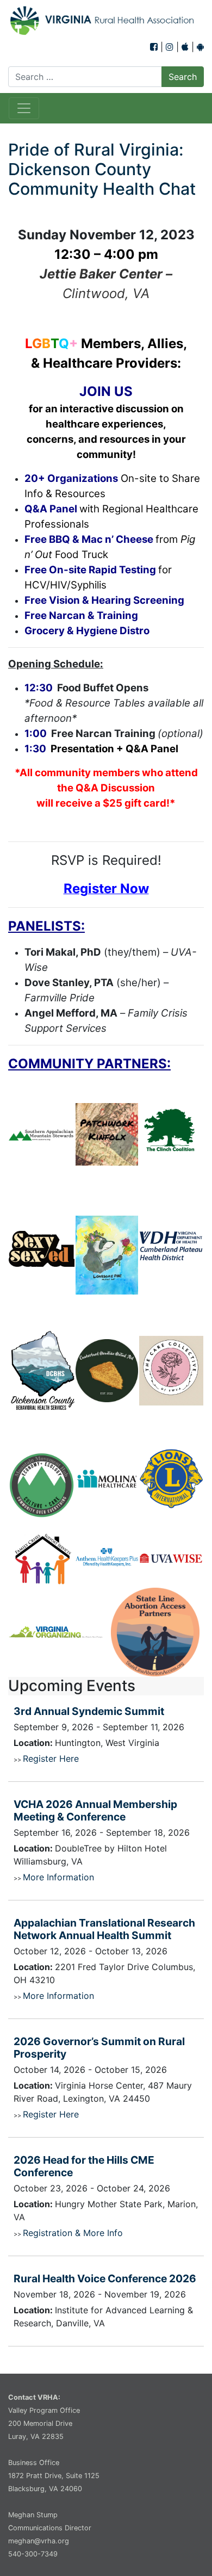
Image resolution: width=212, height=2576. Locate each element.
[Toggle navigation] (24, 108)
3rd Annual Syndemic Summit (89, 1711)
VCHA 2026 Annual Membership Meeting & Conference (95, 1810)
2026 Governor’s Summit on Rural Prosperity (99, 2048)
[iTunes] (185, 47)
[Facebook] (154, 47)
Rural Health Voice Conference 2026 (105, 2278)
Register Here (51, 1758)
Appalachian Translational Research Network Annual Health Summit (104, 1929)
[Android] (200, 47)
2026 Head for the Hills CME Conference (84, 2166)
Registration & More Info (73, 2233)
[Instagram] (170, 47)
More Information (58, 1877)
